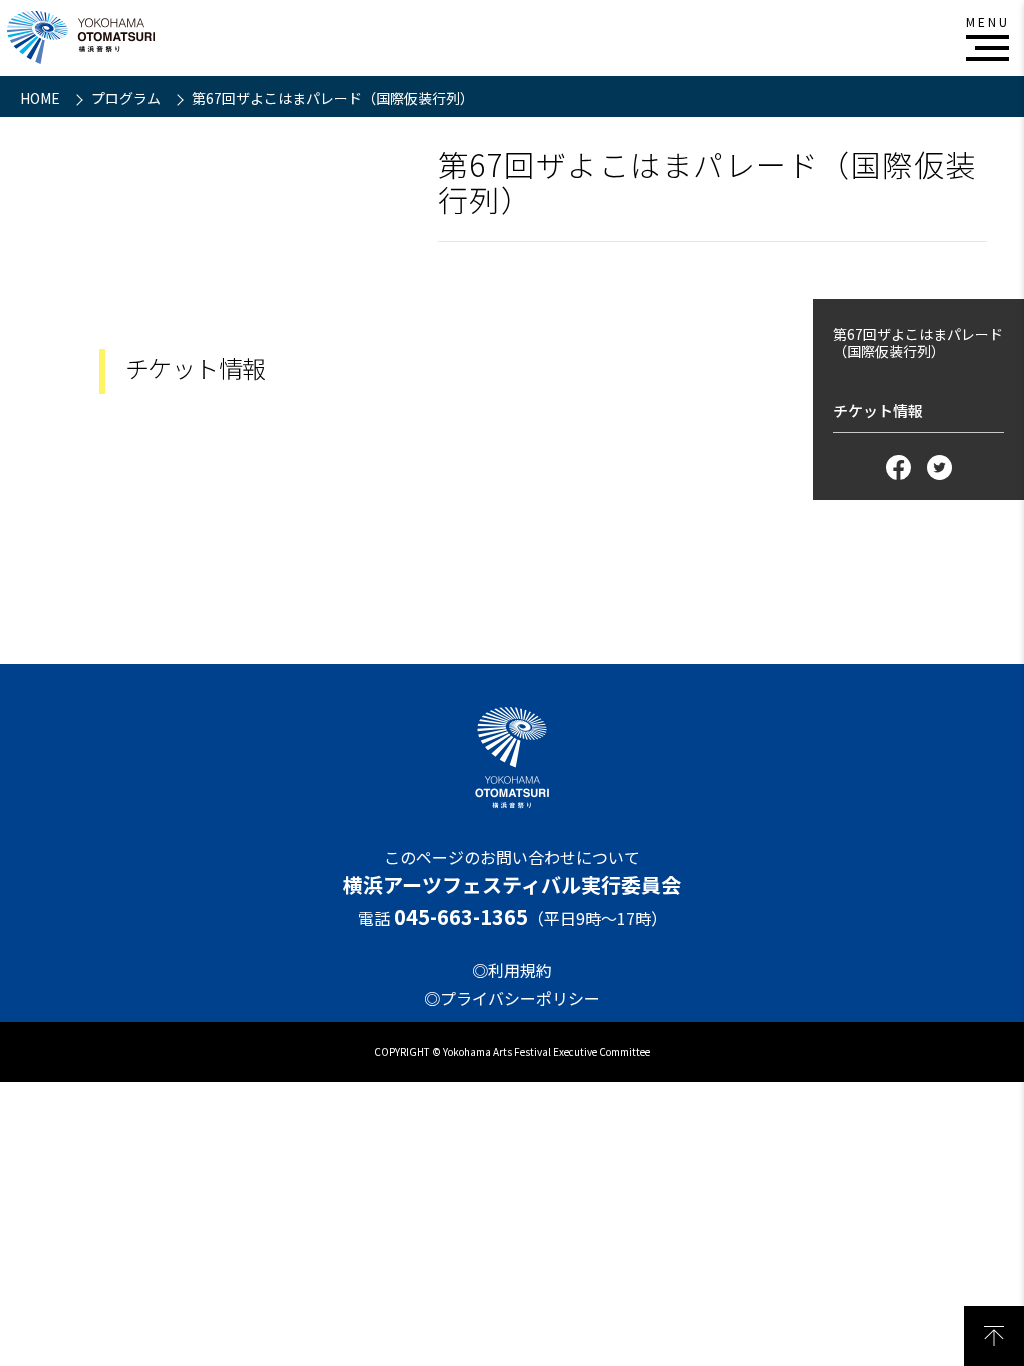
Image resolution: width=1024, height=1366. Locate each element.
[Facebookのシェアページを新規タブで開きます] (898, 467)
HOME (41, 98)
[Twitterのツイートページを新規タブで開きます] (939, 467)
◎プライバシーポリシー (512, 998)
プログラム (127, 98)
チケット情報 (878, 410)
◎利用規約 (512, 970)
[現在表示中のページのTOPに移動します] (994, 1336)
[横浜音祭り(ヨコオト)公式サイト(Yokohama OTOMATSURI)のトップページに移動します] (81, 37)
